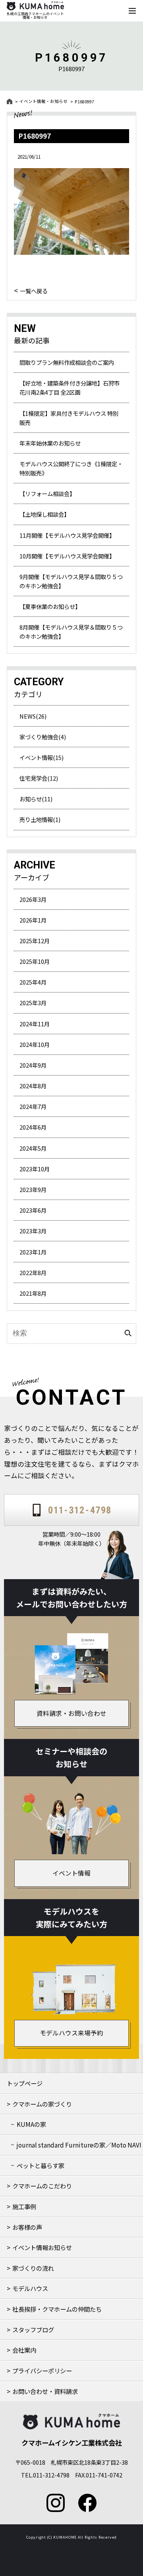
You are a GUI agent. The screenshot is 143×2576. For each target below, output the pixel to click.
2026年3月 (33, 899)
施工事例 (24, 2206)
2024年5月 (33, 1148)
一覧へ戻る (34, 290)
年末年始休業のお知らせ (50, 443)
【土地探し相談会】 (44, 514)
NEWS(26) (33, 716)
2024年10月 (35, 1044)
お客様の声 (27, 2227)
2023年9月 (33, 1189)
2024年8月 (33, 1086)
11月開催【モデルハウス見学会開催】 (67, 535)
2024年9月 (33, 1065)
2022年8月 (33, 1272)
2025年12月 (35, 941)
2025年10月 (35, 961)
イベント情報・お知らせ (43, 101)
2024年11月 (35, 1024)
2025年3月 (33, 1003)
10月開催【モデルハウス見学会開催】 (67, 556)
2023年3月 (33, 1231)
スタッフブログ (33, 2330)
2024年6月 (33, 1127)
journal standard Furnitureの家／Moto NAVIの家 (79, 2148)
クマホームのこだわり (42, 2186)
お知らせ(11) (36, 799)
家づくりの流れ (33, 2268)
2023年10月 (35, 1169)
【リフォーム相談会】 (47, 493)
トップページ (25, 2083)
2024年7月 (33, 1106)
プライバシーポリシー (42, 2371)
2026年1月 (33, 920)
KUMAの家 (31, 2124)
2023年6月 (33, 1210)
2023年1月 (33, 1252)
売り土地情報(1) (40, 819)
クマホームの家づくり (42, 2104)
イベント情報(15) (42, 757)
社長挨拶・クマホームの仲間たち (57, 2309)
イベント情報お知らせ (42, 2247)
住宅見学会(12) (39, 778)
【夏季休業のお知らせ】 (50, 606)
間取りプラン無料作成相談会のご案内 (67, 362)
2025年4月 (33, 982)
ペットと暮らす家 (41, 2165)
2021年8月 (33, 1293)
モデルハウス (30, 2288)
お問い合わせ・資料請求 (45, 2391)
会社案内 (24, 2350)
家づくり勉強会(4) (43, 737)
